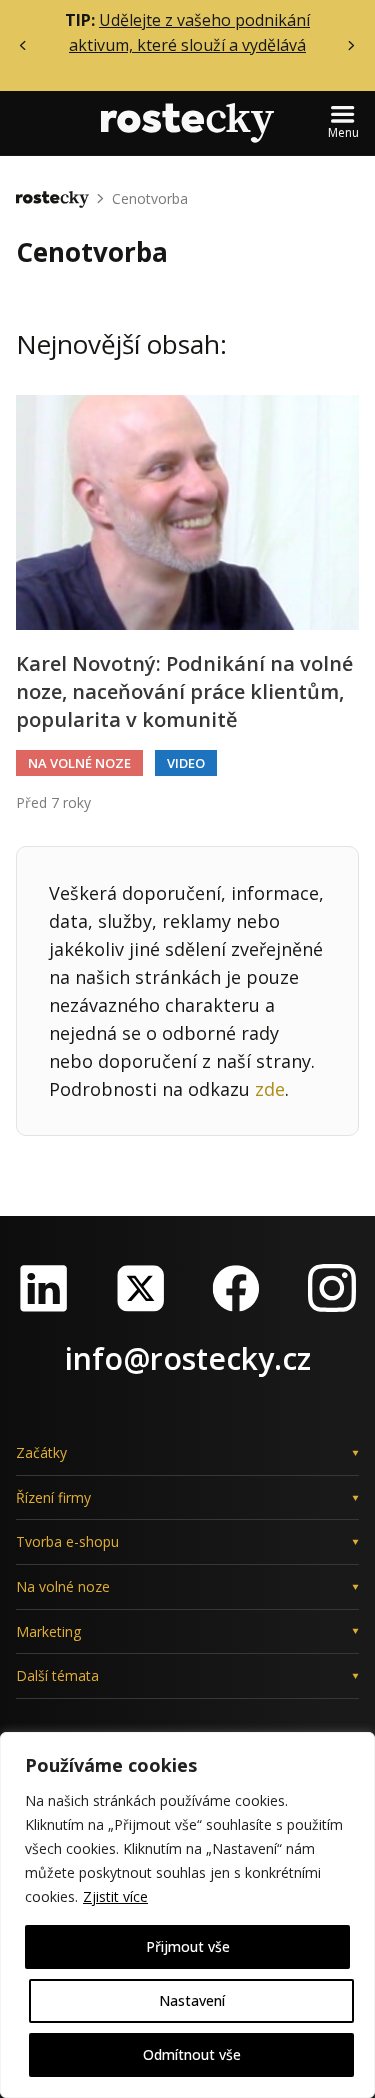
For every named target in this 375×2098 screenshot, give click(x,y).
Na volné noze (79, 763)
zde (270, 1089)
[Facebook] (236, 1288)
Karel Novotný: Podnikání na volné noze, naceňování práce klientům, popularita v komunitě (184, 691)
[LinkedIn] (44, 1288)
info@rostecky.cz (188, 1358)
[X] (140, 1288)
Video (186, 763)
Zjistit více (115, 1896)
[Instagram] (332, 1288)
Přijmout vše (188, 1946)
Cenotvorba (150, 198)
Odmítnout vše (192, 2054)
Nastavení (192, 2000)
